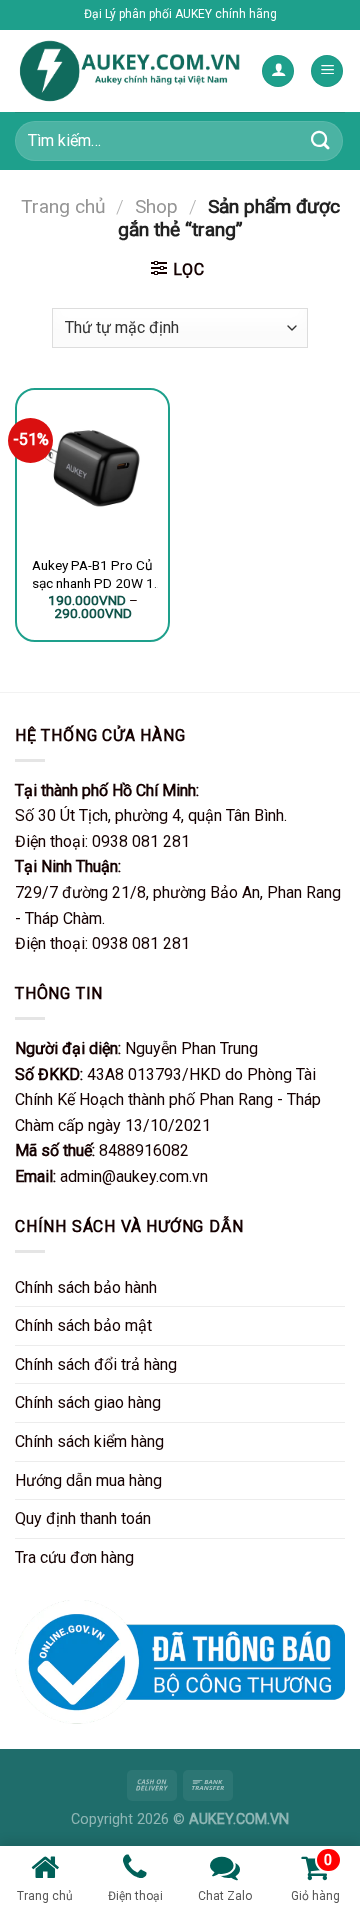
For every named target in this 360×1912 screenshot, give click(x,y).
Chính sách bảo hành (86, 1287)
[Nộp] (321, 140)
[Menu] (327, 71)
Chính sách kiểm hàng (89, 1441)
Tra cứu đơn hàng (74, 1557)
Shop (156, 206)
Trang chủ (63, 206)
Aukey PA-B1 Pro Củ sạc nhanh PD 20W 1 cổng (93, 574)
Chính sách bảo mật (83, 1325)
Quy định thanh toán (83, 1518)
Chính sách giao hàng (88, 1402)
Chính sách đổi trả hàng (96, 1364)
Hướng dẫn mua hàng (88, 1480)
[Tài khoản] (278, 71)
